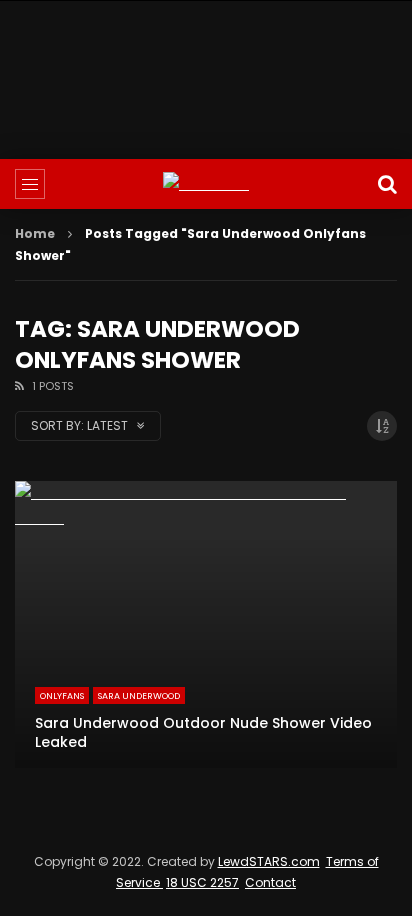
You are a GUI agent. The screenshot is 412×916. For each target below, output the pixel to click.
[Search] (387, 184)
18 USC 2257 (202, 882)
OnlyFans (62, 696)
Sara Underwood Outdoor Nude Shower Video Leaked (203, 732)
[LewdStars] (206, 184)
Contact (270, 882)
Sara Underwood (139, 696)
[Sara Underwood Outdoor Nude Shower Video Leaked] (206, 624)
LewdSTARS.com (269, 861)
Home (35, 233)
